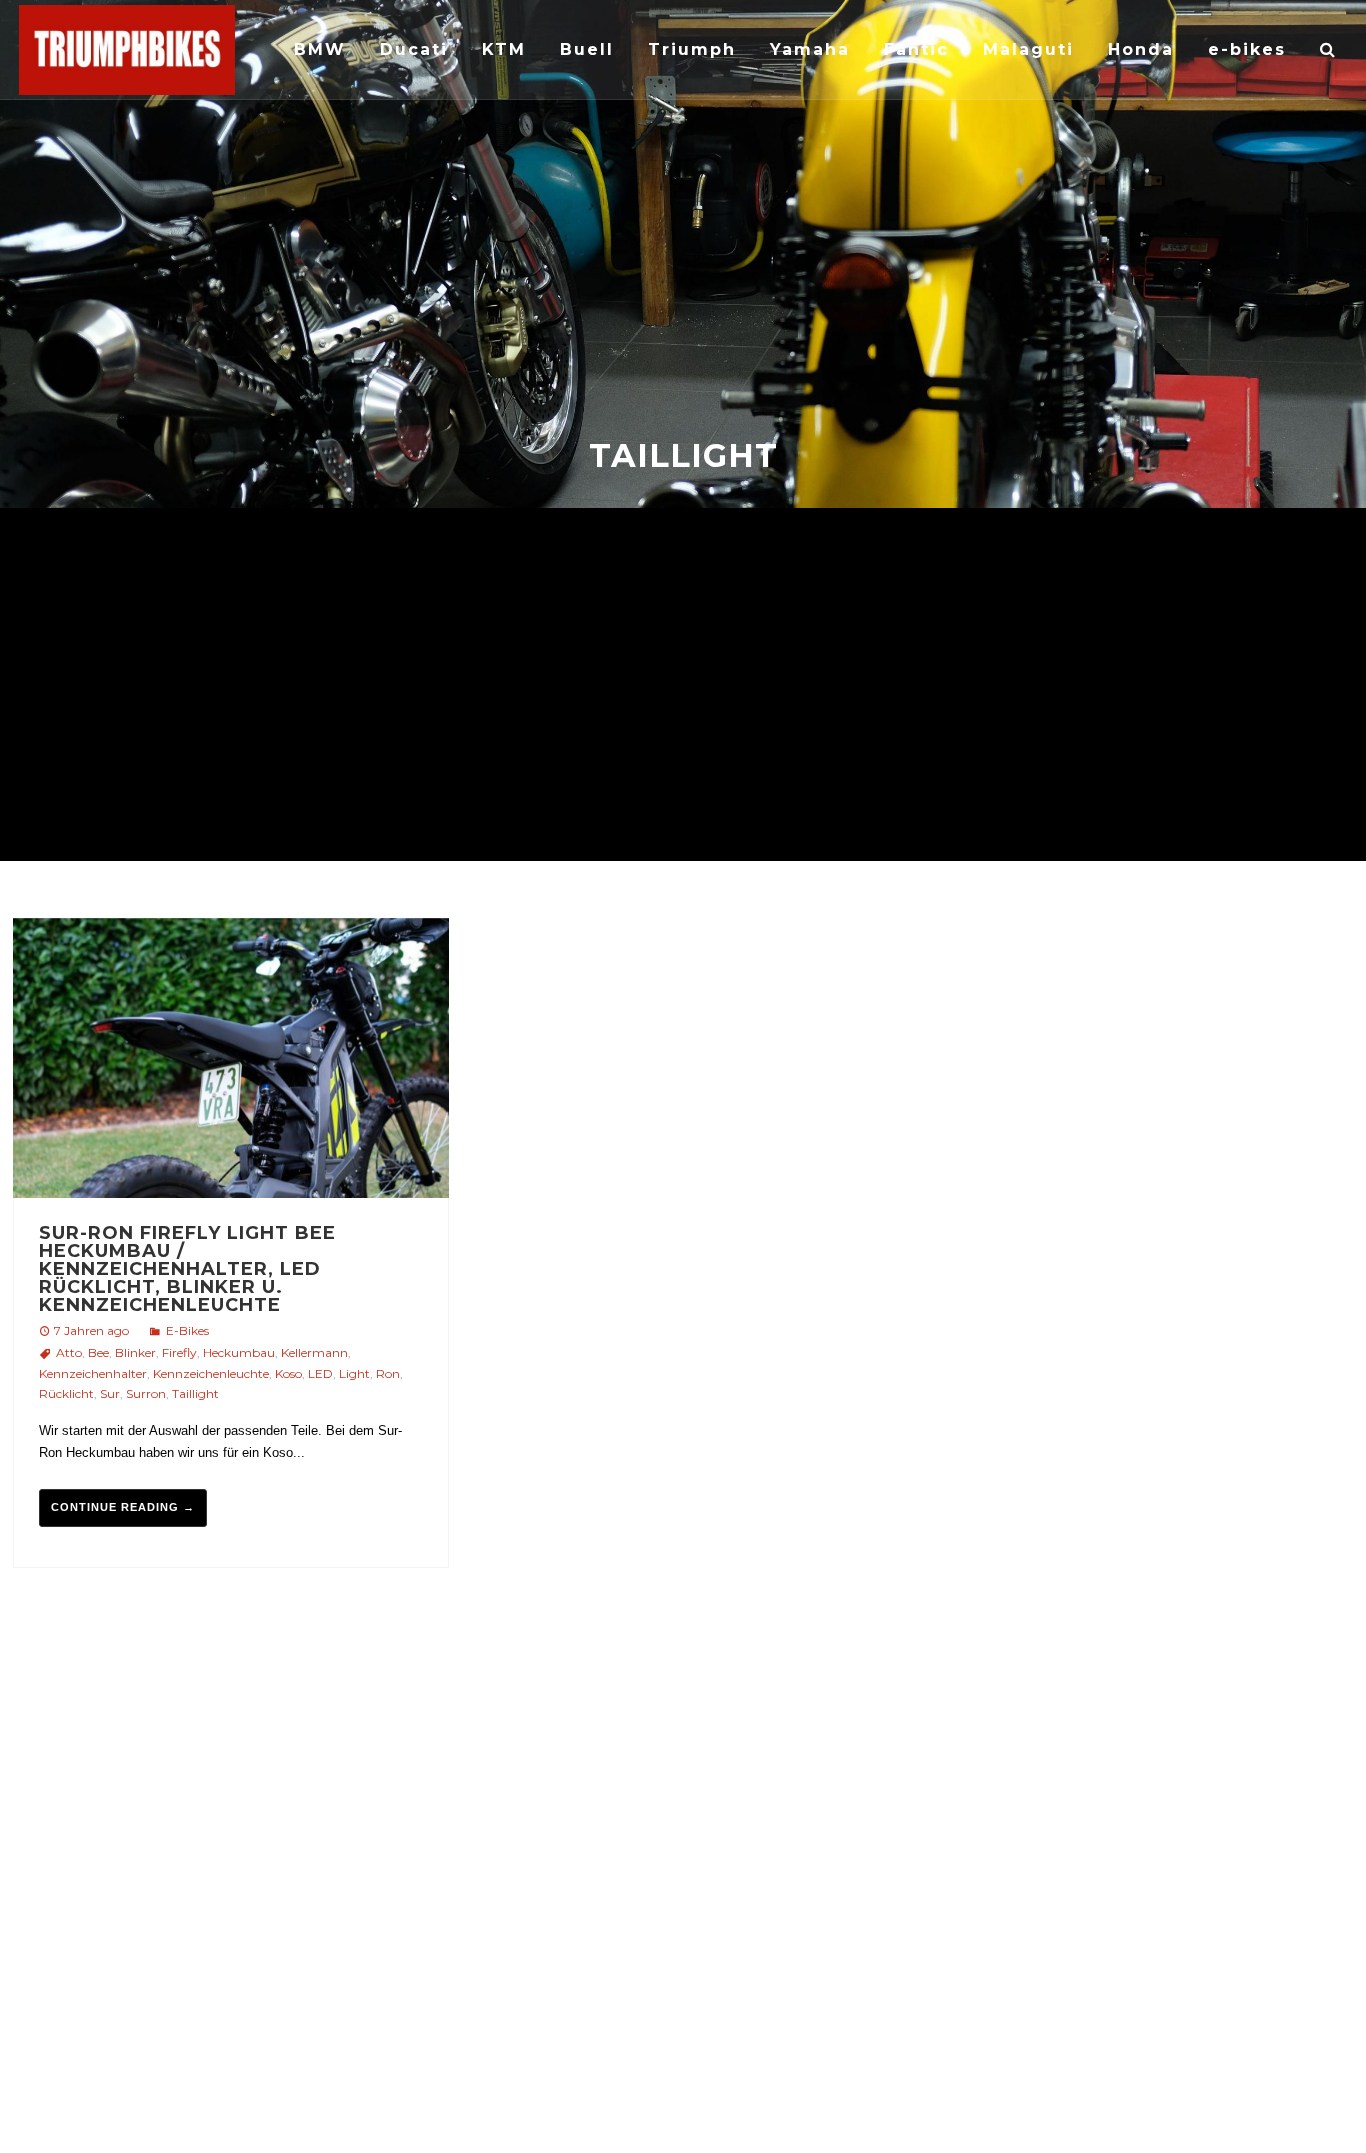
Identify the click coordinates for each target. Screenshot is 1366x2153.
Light (354, 1373)
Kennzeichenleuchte (211, 1373)
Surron (146, 1393)
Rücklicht (66, 1393)
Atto (69, 1352)
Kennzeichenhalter (93, 1373)
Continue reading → (123, 1507)
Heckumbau (239, 1352)
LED (320, 1373)
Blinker (135, 1352)
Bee (98, 1352)
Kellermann (314, 1352)
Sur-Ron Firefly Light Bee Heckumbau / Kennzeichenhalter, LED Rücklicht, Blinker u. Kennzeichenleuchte (187, 1269)
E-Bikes (187, 1330)
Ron (388, 1373)
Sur (110, 1393)
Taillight (195, 1393)
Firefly (179, 1352)
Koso (288, 1373)
